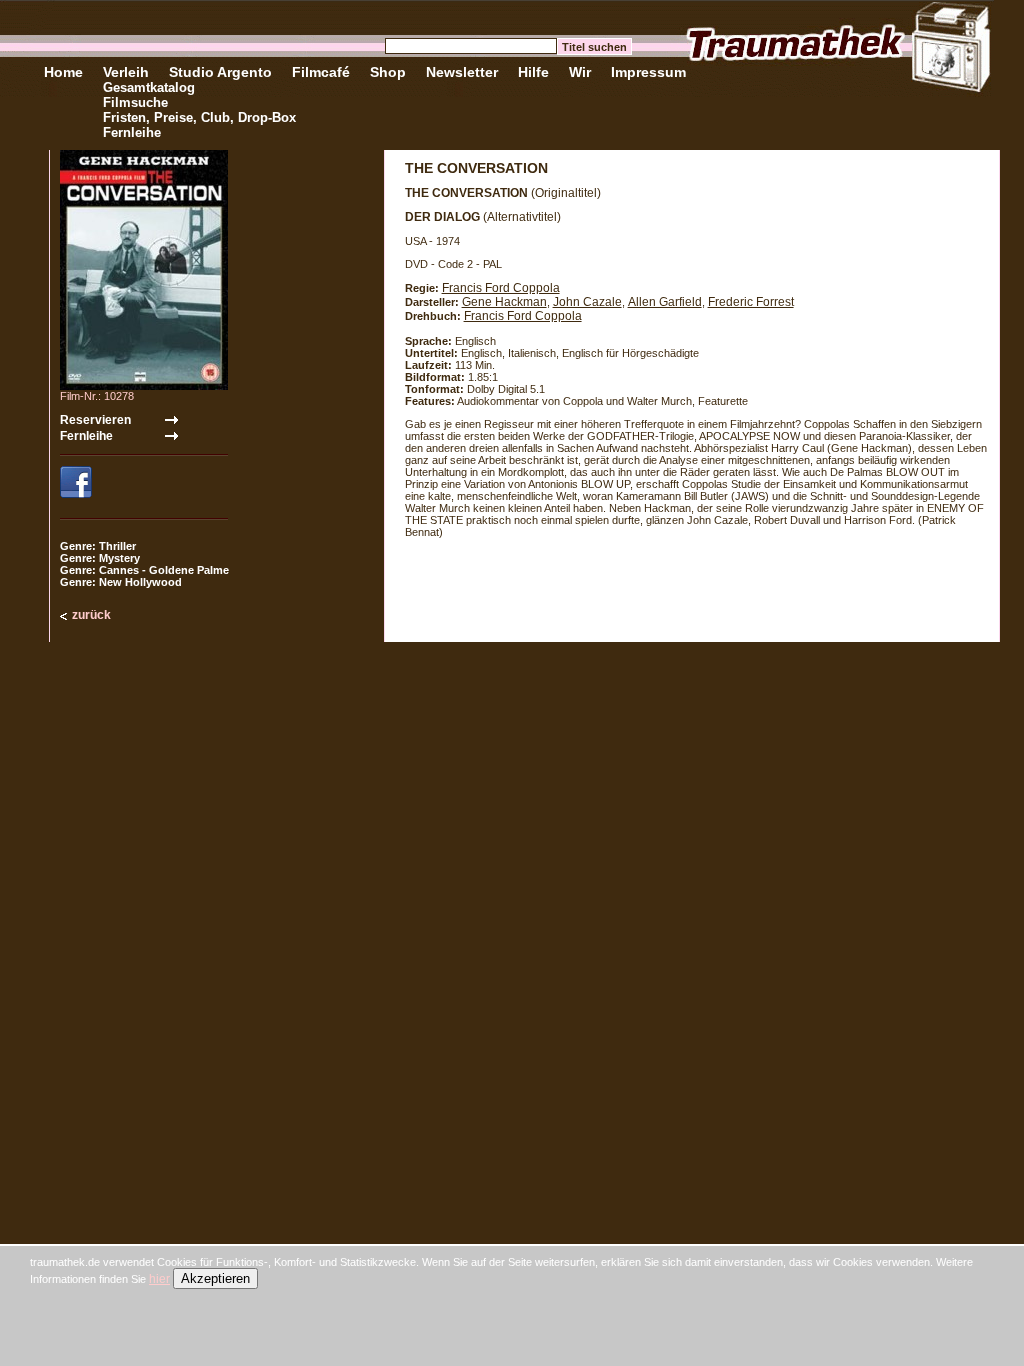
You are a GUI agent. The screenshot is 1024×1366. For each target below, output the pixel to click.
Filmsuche (135, 102)
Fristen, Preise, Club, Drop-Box (199, 117)
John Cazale (587, 302)
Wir (580, 72)
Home (63, 72)
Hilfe (533, 72)
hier (159, 1279)
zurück (91, 615)
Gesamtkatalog (149, 87)
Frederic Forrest (751, 302)
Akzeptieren (215, 1278)
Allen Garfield (665, 302)
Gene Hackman (504, 302)
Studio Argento (220, 72)
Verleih (126, 72)
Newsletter (462, 72)
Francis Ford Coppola (501, 288)
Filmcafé (321, 72)
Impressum (648, 72)
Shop (388, 72)
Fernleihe (132, 132)
